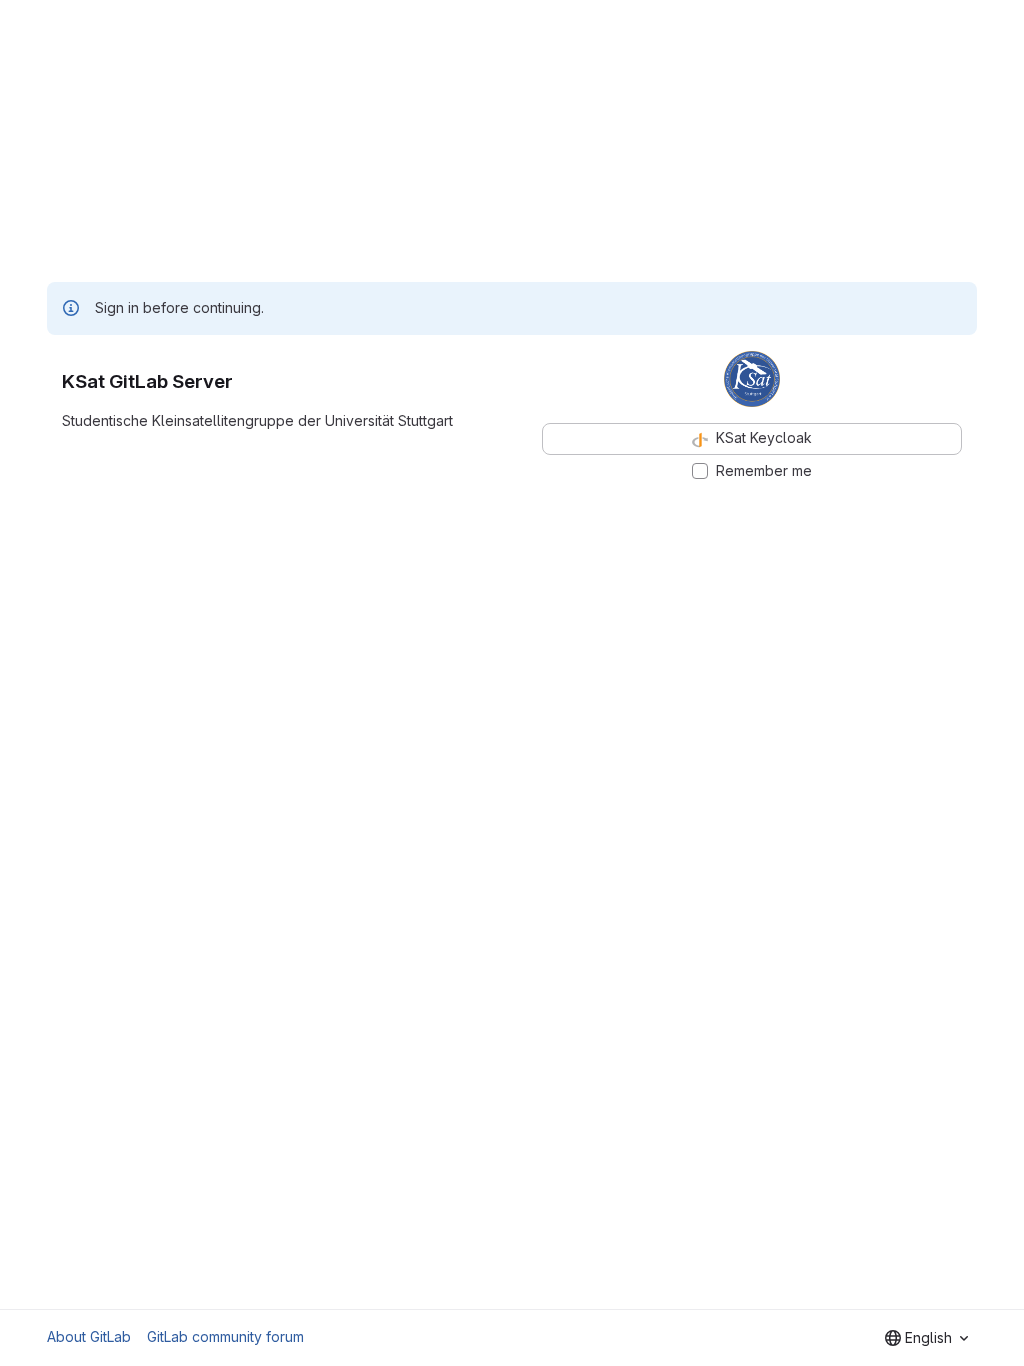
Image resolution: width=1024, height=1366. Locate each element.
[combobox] (926, 1338)
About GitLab (89, 1336)
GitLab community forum (225, 1336)
